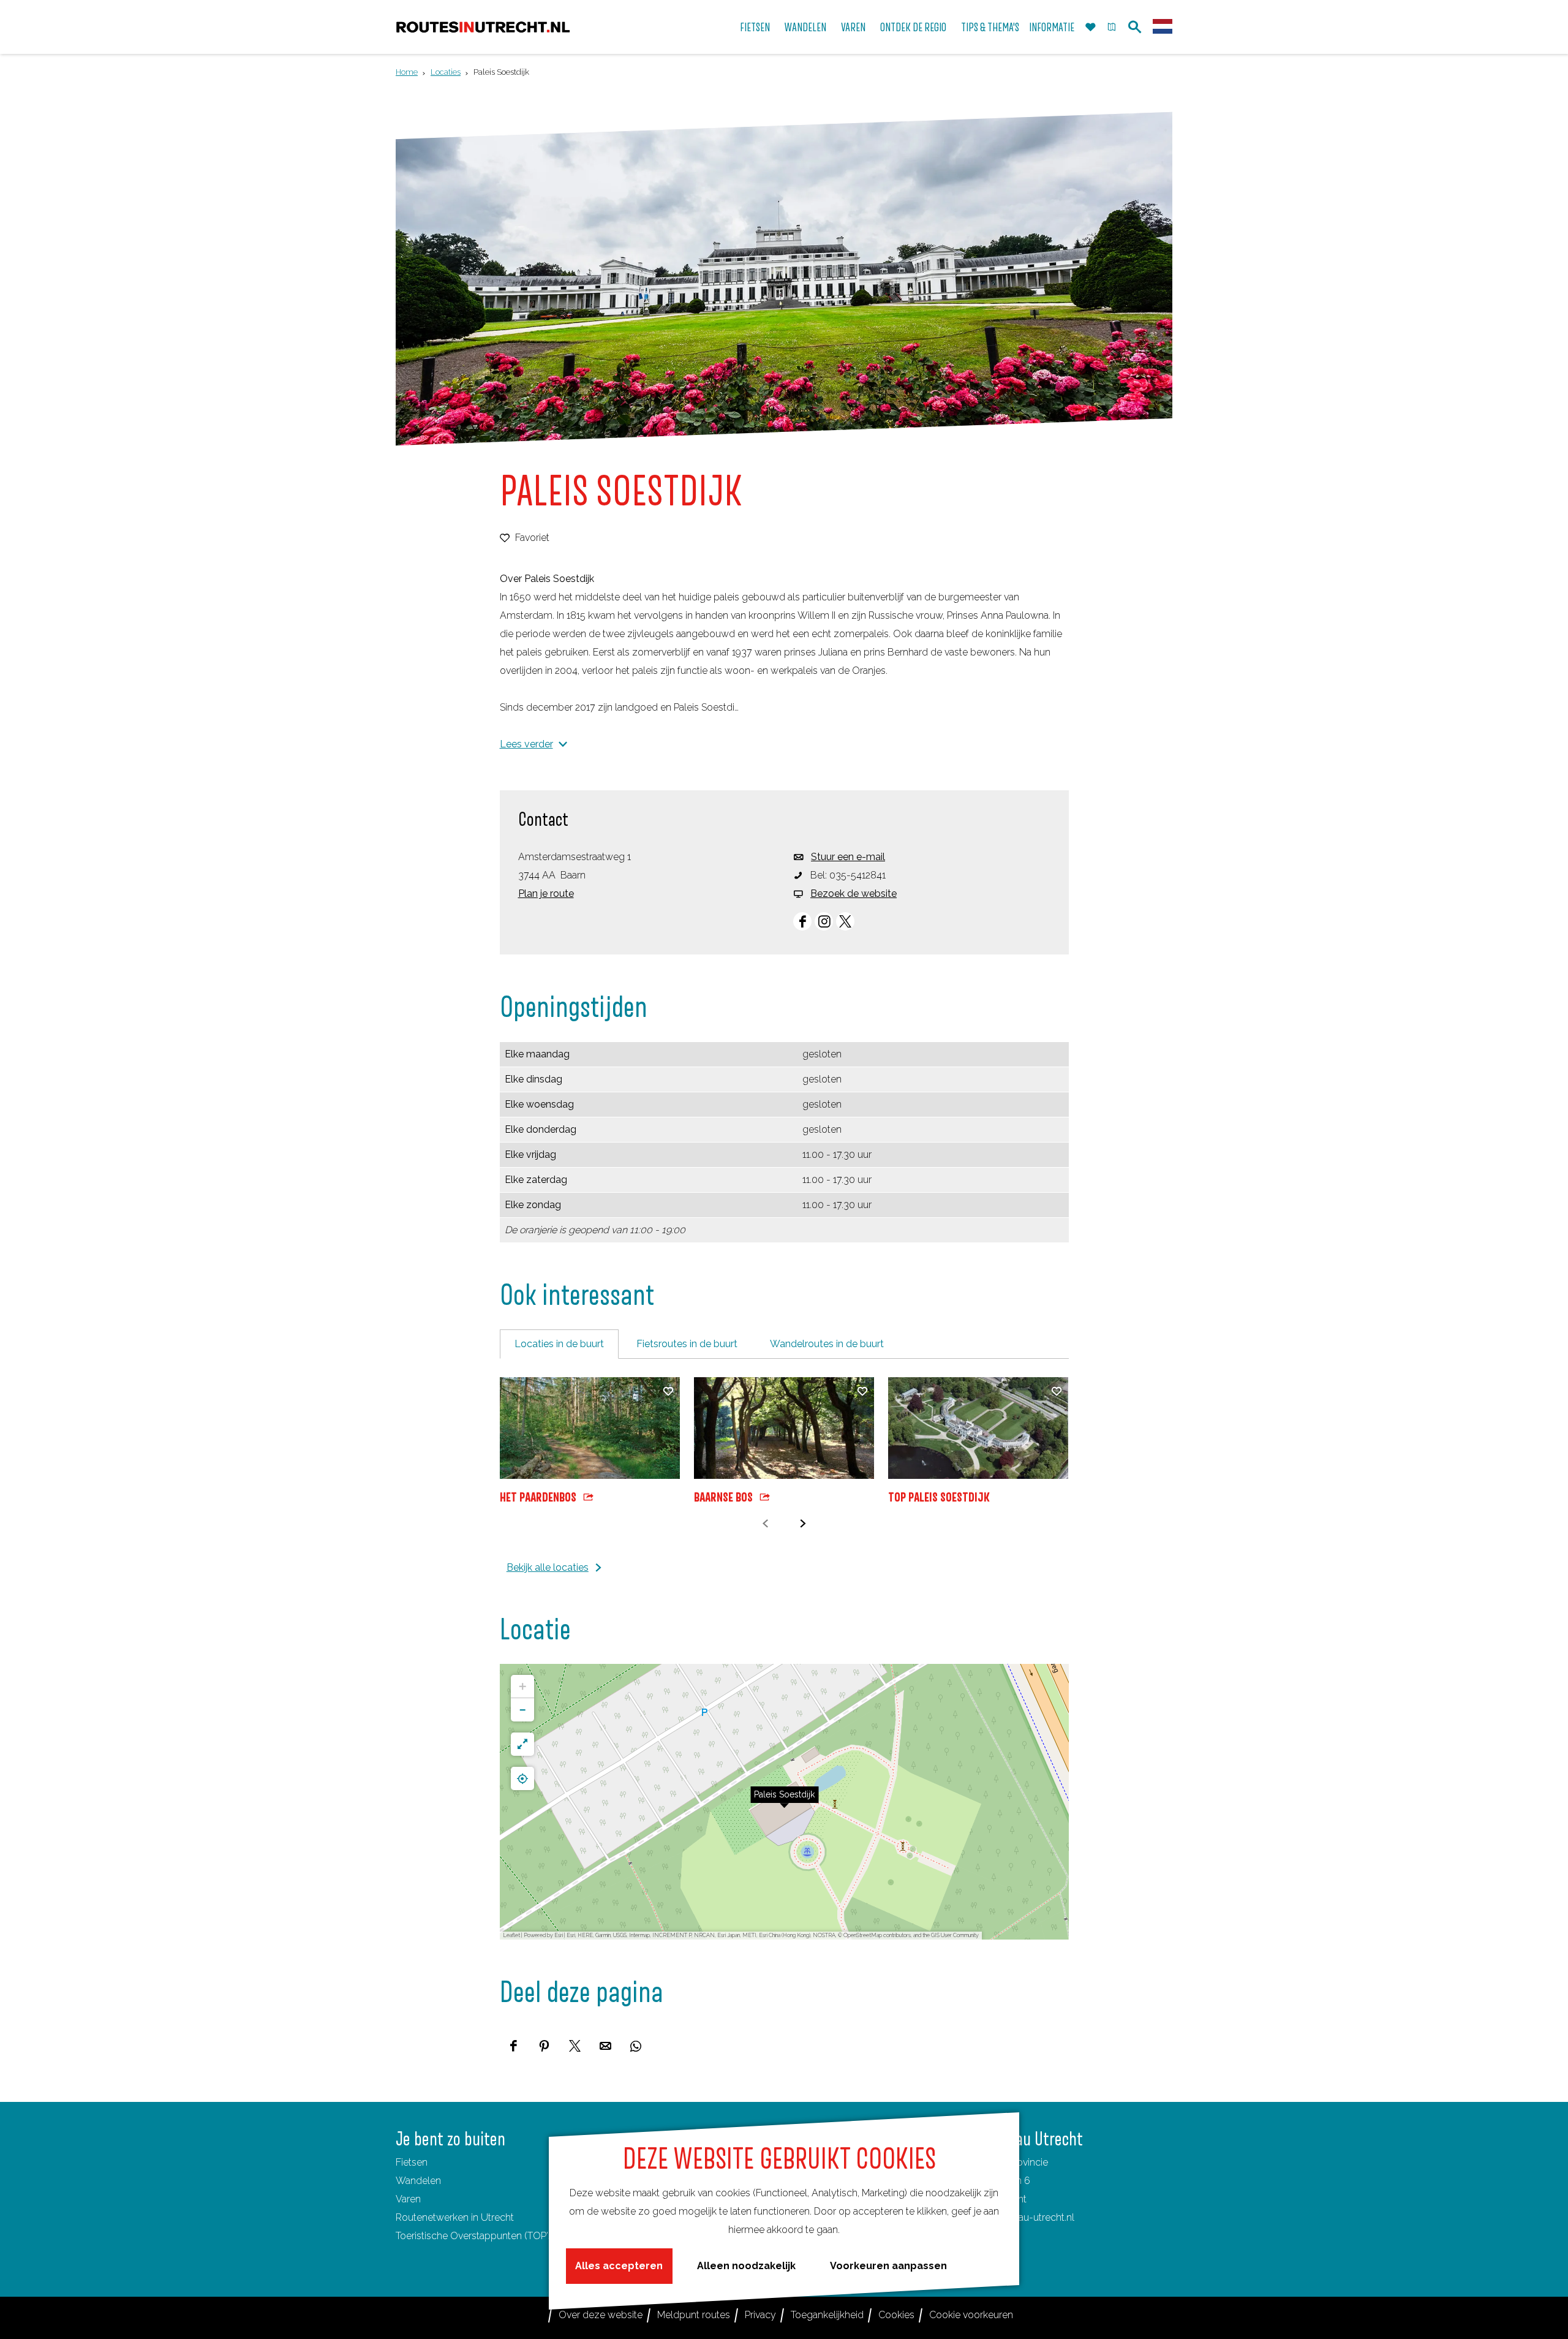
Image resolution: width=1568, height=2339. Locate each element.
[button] (785, 1802)
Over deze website (601, 2315)
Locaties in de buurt (559, 1344)
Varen (408, 2199)
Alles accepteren (619, 2266)
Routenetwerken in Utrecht (455, 2217)
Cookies (896, 2315)
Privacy (760, 2315)
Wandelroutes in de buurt (827, 1344)
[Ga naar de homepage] (483, 27)
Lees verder (526, 744)
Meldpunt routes (694, 2315)
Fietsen (412, 2162)
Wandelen (418, 2181)
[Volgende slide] (803, 1524)
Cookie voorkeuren (971, 2315)
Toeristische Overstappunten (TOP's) (476, 2236)
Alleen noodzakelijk (746, 2266)
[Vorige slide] (765, 1524)
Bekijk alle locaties (548, 1567)
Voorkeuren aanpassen (888, 2266)
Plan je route (546, 894)
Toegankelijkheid (827, 2315)
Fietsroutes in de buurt (687, 1344)
